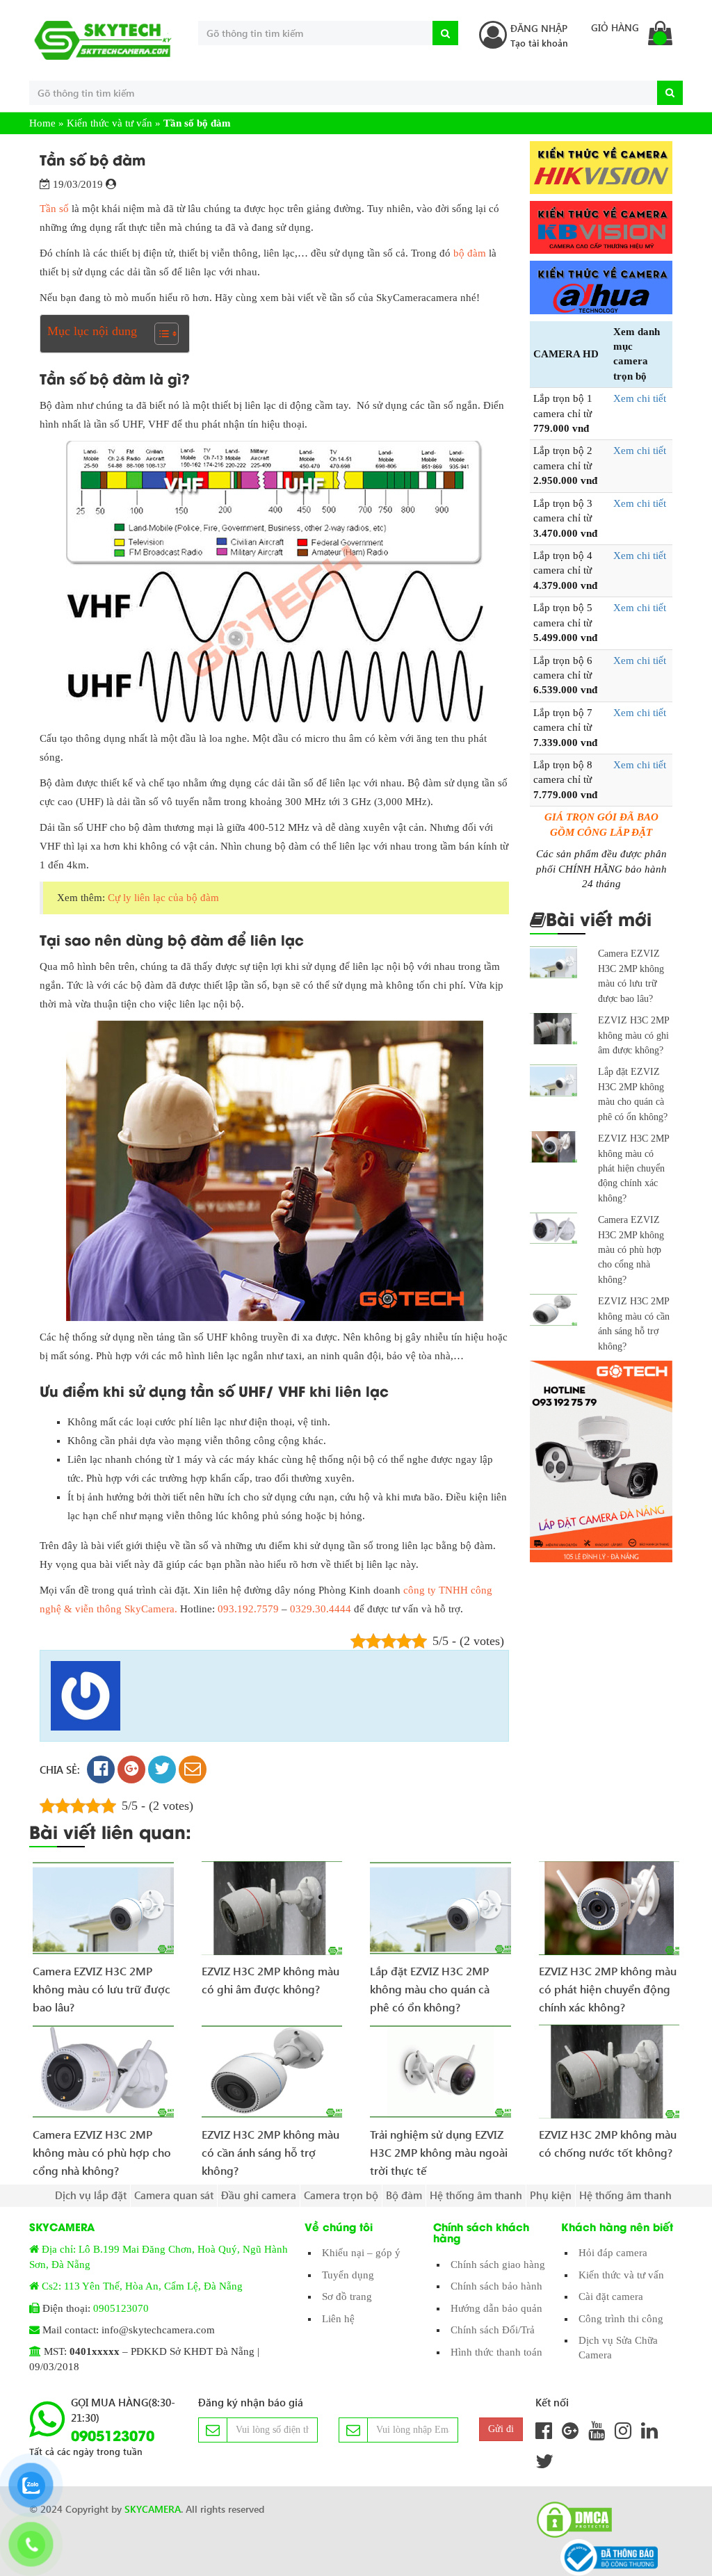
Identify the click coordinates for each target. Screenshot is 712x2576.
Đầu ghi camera (259, 2195)
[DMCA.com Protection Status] (570, 2520)
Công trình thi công (621, 2319)
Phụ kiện (551, 2195)
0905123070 (121, 2308)
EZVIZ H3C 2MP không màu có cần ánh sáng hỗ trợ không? (270, 2147)
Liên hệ (338, 2319)
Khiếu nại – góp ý (361, 2253)
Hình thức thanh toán (496, 2352)
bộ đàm (470, 253)
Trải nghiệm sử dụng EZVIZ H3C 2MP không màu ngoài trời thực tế (439, 2147)
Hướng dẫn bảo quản (496, 2308)
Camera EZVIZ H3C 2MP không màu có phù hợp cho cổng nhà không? (631, 1250)
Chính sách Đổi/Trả (493, 2330)
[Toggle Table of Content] (160, 334)
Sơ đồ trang (347, 2296)
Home (42, 123)
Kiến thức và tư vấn (110, 123)
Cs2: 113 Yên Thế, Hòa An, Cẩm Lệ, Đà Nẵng (142, 2286)
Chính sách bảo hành (496, 2286)
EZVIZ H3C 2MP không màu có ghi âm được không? (633, 1035)
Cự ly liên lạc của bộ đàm (163, 898)
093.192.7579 (248, 1609)
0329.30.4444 (321, 1609)
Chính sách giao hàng (498, 2265)
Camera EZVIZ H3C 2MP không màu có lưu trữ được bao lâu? (102, 1984)
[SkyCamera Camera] (103, 40)
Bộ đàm (404, 2195)
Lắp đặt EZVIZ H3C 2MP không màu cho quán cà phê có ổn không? (430, 1984)
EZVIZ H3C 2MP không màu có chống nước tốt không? (608, 2143)
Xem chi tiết (640, 398)
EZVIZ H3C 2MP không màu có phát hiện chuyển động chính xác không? (633, 1168)
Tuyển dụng (348, 2275)
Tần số (54, 209)
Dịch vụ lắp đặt (91, 2195)
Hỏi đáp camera (613, 2253)
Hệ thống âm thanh (476, 2195)
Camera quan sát (174, 2195)
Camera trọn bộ (341, 2195)
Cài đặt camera (611, 2296)
